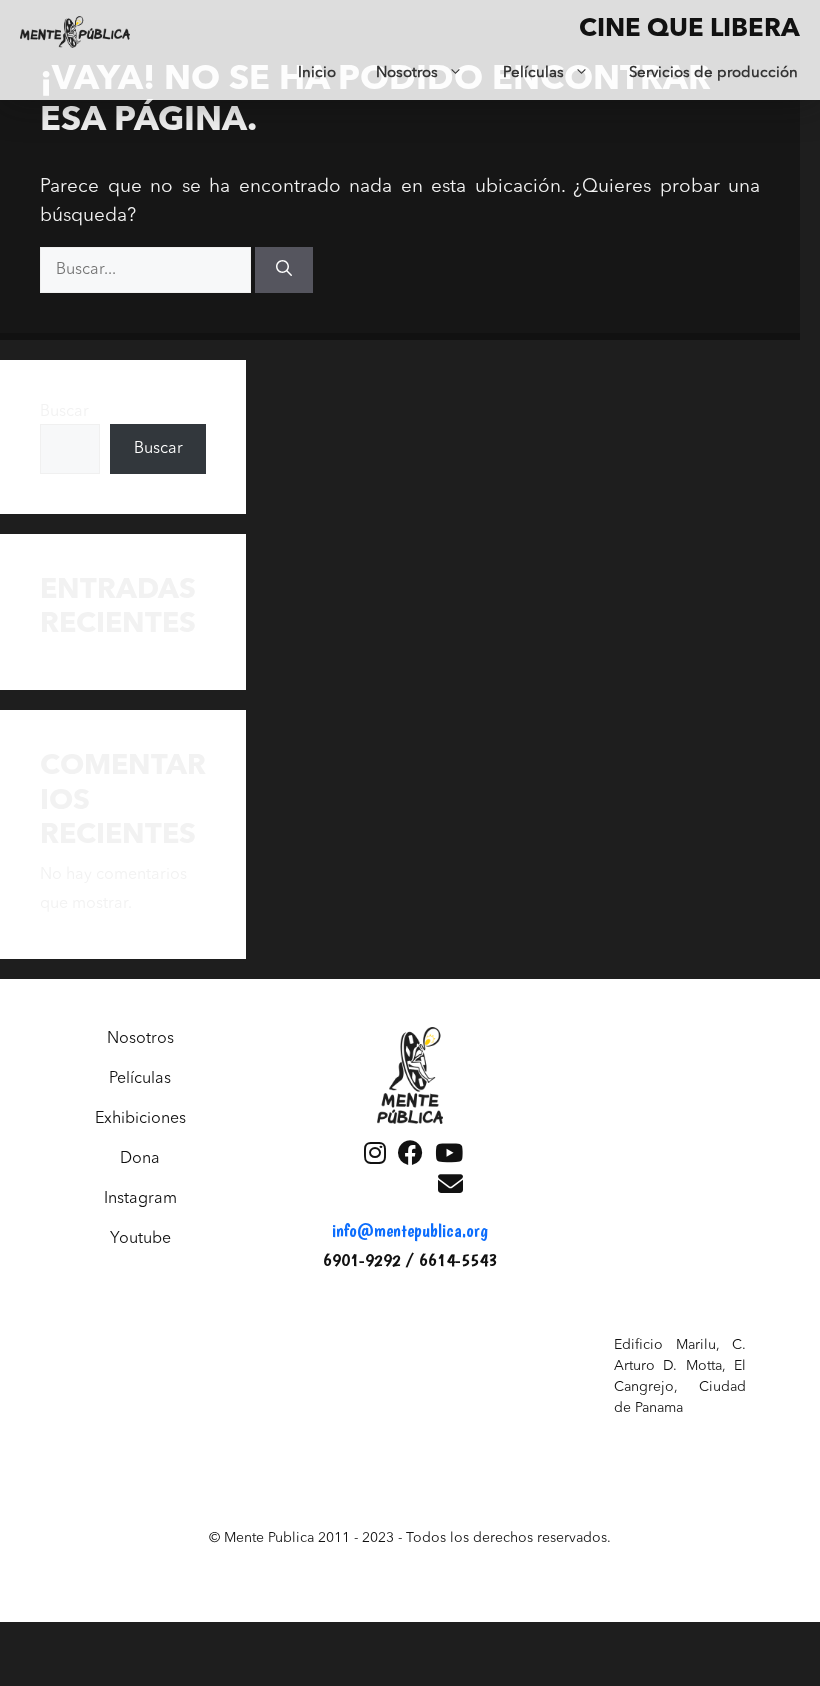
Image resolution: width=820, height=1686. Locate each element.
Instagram (140, 1199)
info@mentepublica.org (410, 1230)
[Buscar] (284, 270)
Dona (140, 1159)
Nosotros (407, 73)
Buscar (64, 412)
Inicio (317, 73)
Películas (533, 73)
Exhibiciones (140, 1119)
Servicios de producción (713, 73)
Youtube (140, 1239)
